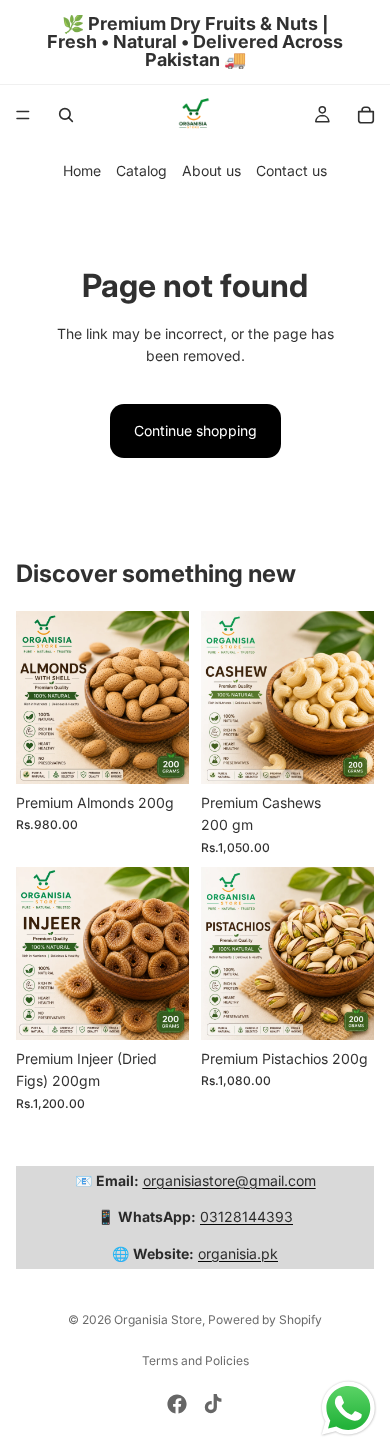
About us (211, 170)
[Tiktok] (213, 1404)
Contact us (291, 170)
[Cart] (366, 115)
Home (82, 170)
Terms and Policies (195, 1360)
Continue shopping (195, 430)
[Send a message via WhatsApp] (348, 1408)
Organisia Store (158, 1319)
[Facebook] (177, 1404)
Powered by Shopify (265, 1319)
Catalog (141, 170)
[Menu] (23, 115)
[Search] (66, 115)
